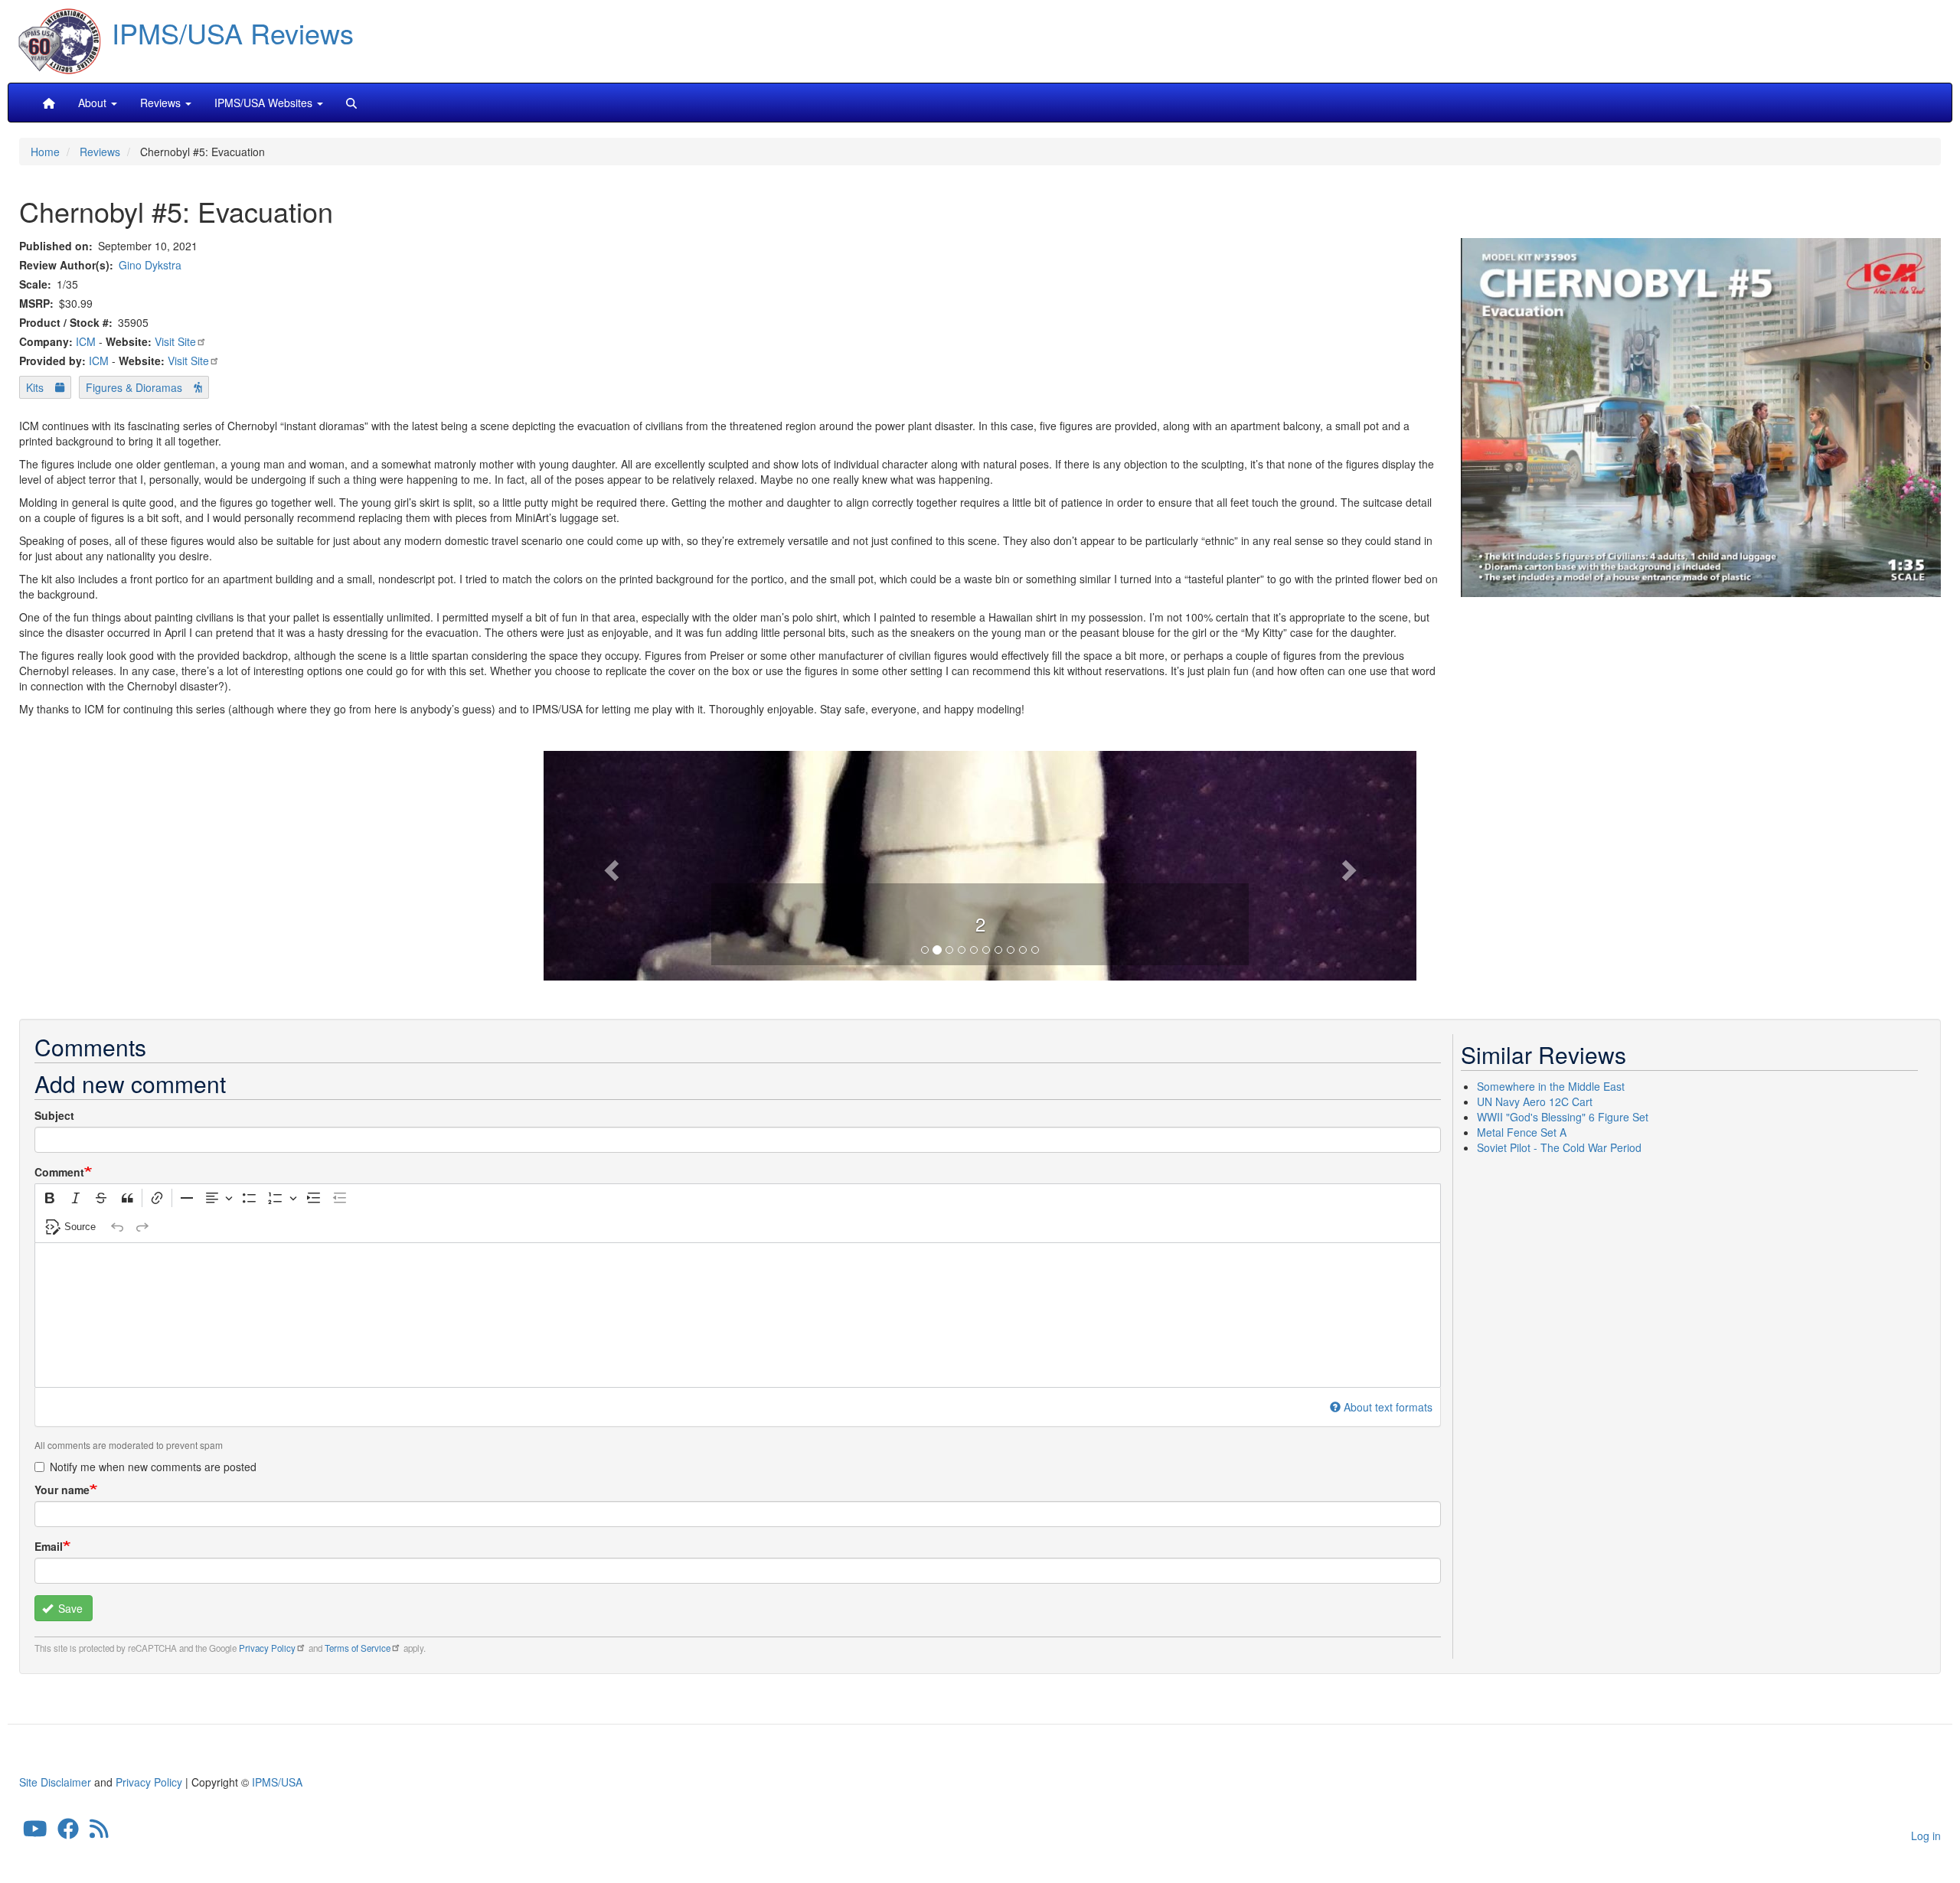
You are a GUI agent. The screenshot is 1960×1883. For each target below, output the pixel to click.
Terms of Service (358, 1648)
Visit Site (175, 341)
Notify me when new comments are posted (153, 1467)
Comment (59, 1172)
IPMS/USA (277, 1782)
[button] (980, 863)
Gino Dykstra (150, 265)
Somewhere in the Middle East (1551, 1086)
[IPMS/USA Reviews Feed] (99, 1832)
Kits (35, 387)
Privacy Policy (267, 1648)
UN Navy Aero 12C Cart (1535, 1101)
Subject (54, 1115)
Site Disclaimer (55, 1782)
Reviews (100, 152)
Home (45, 152)
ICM (86, 341)
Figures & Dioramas (134, 387)
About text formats (1388, 1407)
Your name (62, 1490)
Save (69, 1608)
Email (49, 1546)
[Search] (351, 103)
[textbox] (738, 1315)
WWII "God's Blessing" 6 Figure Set (1563, 1117)
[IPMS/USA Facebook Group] (68, 1832)
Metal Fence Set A (1522, 1132)
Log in (1926, 1836)
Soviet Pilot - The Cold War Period (1559, 1147)
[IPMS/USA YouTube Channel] (35, 1832)
